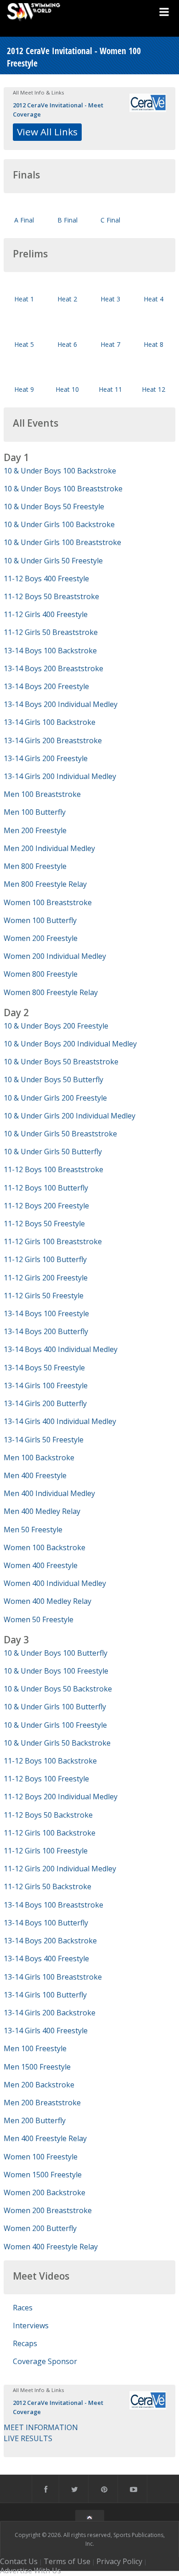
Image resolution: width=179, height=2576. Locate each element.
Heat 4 (154, 299)
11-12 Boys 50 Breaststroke (51, 596)
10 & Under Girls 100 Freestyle (55, 1725)
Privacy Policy (119, 2561)
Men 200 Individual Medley (49, 848)
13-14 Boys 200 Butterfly (46, 1331)
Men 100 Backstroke (39, 1458)
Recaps (25, 2343)
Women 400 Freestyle (41, 1565)
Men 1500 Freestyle (37, 2067)
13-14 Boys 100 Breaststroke (53, 1905)
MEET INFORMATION (41, 2427)
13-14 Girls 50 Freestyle (44, 1440)
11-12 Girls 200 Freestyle (46, 1278)
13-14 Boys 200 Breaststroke (53, 668)
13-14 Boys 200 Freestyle (46, 686)
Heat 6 (67, 344)
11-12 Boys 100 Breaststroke (53, 1169)
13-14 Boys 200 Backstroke (50, 1941)
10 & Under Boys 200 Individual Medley (70, 1044)
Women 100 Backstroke (45, 1547)
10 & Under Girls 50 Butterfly (53, 1152)
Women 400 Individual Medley (55, 1583)
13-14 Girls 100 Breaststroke (53, 1977)
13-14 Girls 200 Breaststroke (53, 740)
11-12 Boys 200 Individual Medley (61, 1797)
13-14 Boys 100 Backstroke (50, 651)
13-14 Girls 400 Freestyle (46, 2031)
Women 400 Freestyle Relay (51, 2247)
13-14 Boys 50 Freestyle (44, 1368)
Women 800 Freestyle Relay (51, 992)
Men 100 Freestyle (35, 2048)
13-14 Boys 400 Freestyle (46, 1958)
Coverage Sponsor (45, 2361)
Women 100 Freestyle (41, 2157)
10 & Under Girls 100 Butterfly (55, 1707)
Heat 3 (110, 299)
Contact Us (19, 2561)
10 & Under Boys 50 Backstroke (58, 1689)
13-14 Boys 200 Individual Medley (61, 704)
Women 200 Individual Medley (55, 956)
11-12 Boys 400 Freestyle (46, 579)
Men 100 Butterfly (35, 812)
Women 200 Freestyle (41, 938)
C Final (110, 220)
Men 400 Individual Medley (49, 1493)
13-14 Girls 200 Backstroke (50, 2013)
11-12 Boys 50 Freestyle (44, 1224)
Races (23, 2308)
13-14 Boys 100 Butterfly (46, 1923)
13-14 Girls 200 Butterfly (45, 1403)
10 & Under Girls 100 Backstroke (59, 524)
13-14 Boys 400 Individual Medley (61, 1349)
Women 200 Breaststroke (48, 2210)
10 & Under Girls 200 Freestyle (55, 1098)
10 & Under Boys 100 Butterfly (56, 1653)
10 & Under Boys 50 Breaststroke (61, 1062)
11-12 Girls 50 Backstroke (48, 1886)
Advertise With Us (31, 2570)
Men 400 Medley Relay (42, 1511)
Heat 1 (24, 299)
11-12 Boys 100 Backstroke (50, 1761)
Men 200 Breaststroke (42, 2103)
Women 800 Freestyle (41, 974)
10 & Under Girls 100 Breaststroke (62, 542)
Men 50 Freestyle (33, 1530)
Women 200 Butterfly (40, 2228)
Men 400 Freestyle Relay (45, 2138)
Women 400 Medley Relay (48, 1601)
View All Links (47, 132)
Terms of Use (67, 2561)
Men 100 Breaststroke (42, 794)
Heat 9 (24, 389)
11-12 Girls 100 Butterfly (45, 1259)
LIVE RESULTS (28, 2438)
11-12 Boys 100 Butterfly (46, 1188)
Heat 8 (154, 344)
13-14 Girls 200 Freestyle (46, 758)
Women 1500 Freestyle (43, 2175)
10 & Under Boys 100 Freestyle (56, 1671)
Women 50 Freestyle (39, 1619)
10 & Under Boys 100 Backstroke (60, 471)
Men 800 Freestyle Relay (45, 884)
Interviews (31, 2326)
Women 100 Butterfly (40, 920)
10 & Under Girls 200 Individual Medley (70, 1116)
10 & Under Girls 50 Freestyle (53, 561)
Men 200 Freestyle (35, 830)
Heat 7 (110, 344)
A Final (24, 220)
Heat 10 (67, 389)
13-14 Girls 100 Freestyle (46, 1385)
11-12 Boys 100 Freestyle (46, 1779)
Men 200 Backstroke (39, 2085)
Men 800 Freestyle (35, 866)
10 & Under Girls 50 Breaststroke (60, 1134)
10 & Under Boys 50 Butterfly (53, 1079)
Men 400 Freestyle (35, 1475)
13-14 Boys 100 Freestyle (46, 1313)
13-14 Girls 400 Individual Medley (60, 1421)
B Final (67, 220)
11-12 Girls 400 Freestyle (46, 614)
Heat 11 (110, 389)
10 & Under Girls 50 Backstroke (57, 1743)
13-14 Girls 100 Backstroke (50, 722)
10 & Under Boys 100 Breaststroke (63, 489)
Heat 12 (154, 389)
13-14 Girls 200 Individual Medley (60, 776)
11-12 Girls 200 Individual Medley (60, 1869)
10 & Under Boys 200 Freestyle (56, 1026)
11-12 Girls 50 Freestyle (44, 1296)
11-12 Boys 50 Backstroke (48, 1815)
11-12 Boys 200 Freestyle (46, 1206)
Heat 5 (24, 344)
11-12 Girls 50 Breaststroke (51, 632)
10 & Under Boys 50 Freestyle (54, 506)
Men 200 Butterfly (35, 2120)
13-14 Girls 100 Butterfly (45, 1995)
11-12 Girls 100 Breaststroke (53, 1241)
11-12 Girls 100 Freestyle (46, 1851)
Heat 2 (67, 299)
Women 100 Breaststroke (48, 902)
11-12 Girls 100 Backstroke (50, 1833)
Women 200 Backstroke (45, 2192)
